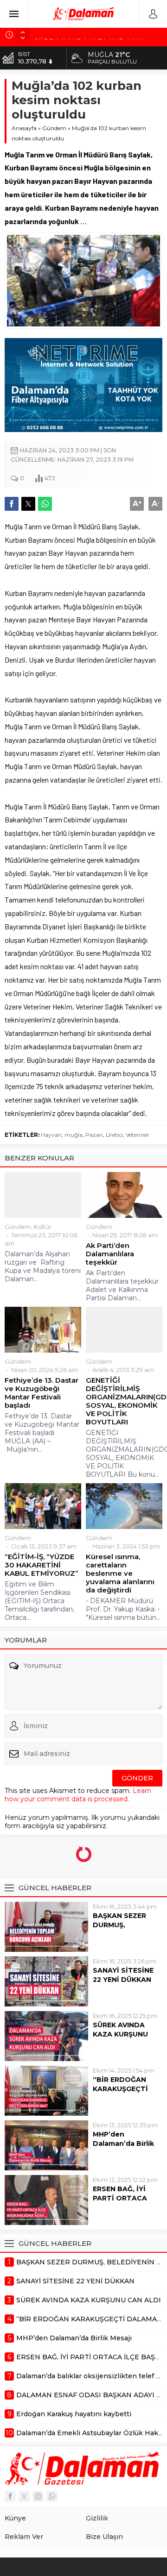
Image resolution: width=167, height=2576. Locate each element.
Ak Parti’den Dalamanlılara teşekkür (110, 1254)
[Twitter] (24, 2496)
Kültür (43, 1227)
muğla (74, 1135)
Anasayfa (24, 128)
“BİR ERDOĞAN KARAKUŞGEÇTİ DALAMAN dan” (120, 2089)
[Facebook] (10, 2496)
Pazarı (94, 1135)
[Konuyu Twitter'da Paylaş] (28, 504)
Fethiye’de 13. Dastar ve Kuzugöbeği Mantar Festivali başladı (42, 1393)
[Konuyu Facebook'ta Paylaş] (12, 504)
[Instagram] (38, 2496)
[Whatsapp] (52, 2496)
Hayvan (51, 1135)
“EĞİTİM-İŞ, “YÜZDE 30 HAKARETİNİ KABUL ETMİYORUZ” (42, 1565)
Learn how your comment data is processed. (78, 1795)
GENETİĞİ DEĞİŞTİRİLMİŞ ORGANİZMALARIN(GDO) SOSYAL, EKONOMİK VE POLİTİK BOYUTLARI (124, 1401)
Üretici (114, 1135)
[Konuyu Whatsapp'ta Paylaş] (45, 504)
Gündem (54, 128)
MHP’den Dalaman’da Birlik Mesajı (123, 2144)
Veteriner (138, 1135)
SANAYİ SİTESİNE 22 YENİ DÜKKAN (123, 1975)
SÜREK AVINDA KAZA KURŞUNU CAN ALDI (120, 2034)
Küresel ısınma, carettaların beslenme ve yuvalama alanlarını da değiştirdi (120, 1573)
